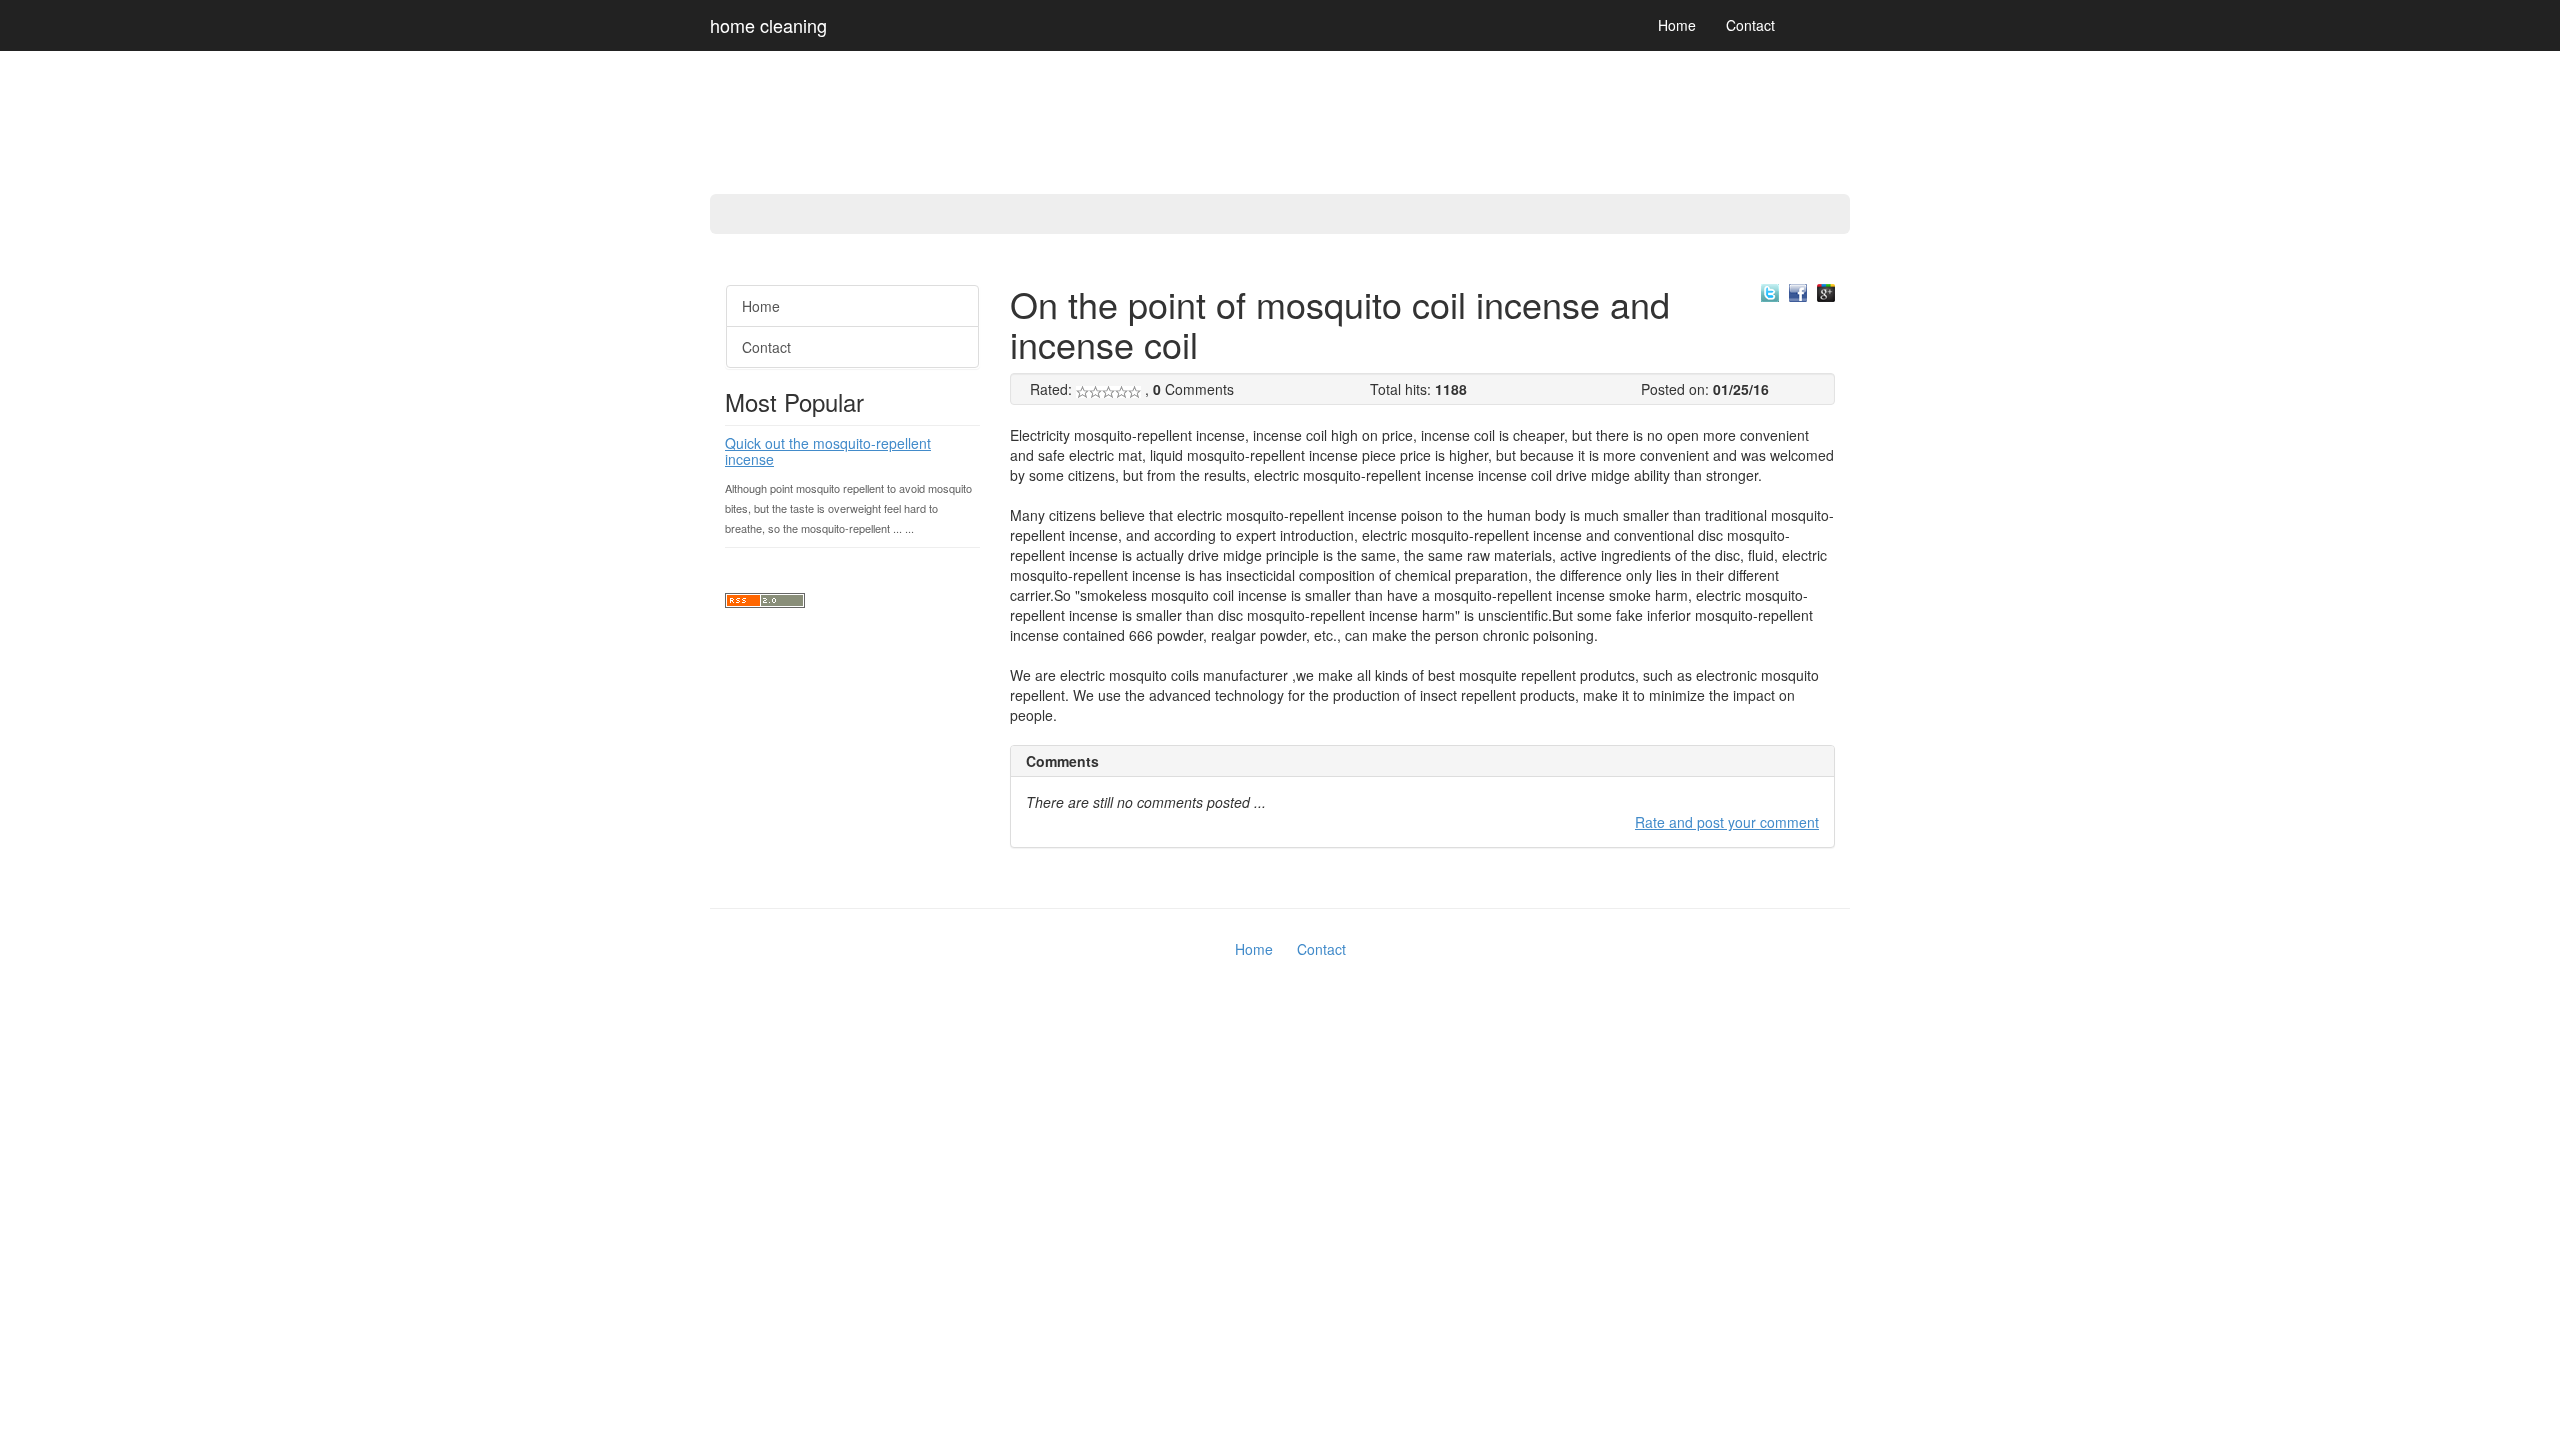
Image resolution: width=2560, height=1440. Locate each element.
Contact (1750, 25)
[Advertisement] (80, 570)
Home (1677, 25)
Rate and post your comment (1727, 822)
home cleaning (768, 25)
